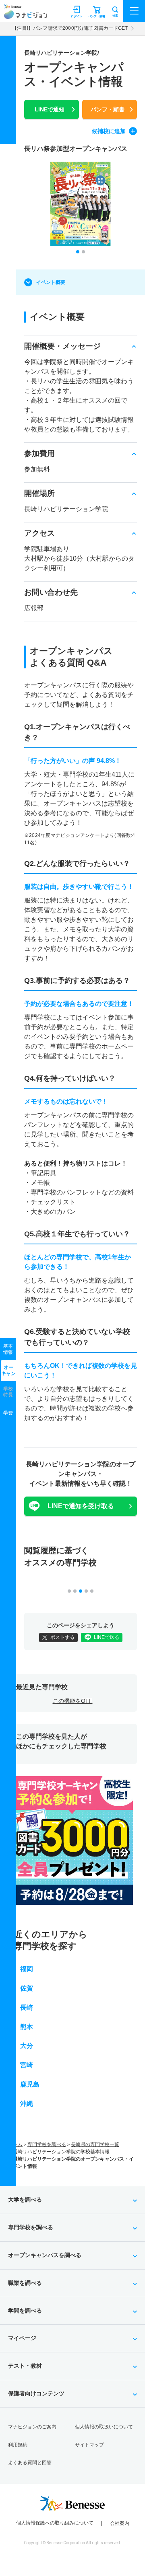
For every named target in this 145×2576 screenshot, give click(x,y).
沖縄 (27, 2104)
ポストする (62, 1637)
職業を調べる (25, 2283)
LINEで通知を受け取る (81, 1506)
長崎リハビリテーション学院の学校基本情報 (61, 2152)
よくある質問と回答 (30, 2463)
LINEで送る (107, 1637)
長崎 (27, 2008)
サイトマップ (89, 2445)
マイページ (22, 2338)
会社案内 (120, 2523)
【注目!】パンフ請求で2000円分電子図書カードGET (70, 28)
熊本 (27, 2027)
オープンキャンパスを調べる (45, 2255)
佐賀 (27, 1988)
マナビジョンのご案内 (32, 2427)
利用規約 (18, 2445)
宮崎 (27, 2065)
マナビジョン (26, 15)
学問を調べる (25, 2311)
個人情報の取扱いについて (104, 2427)
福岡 (27, 1969)
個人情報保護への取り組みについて (55, 2523)
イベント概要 (51, 282)
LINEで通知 (50, 109)
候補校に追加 (109, 131)
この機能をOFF (73, 1701)
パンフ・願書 (108, 109)
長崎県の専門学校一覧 (95, 2144)
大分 (27, 2046)
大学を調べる (25, 2200)
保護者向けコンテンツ (36, 2393)
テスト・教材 (25, 2366)
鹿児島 (30, 2084)
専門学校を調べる (47, 2144)
